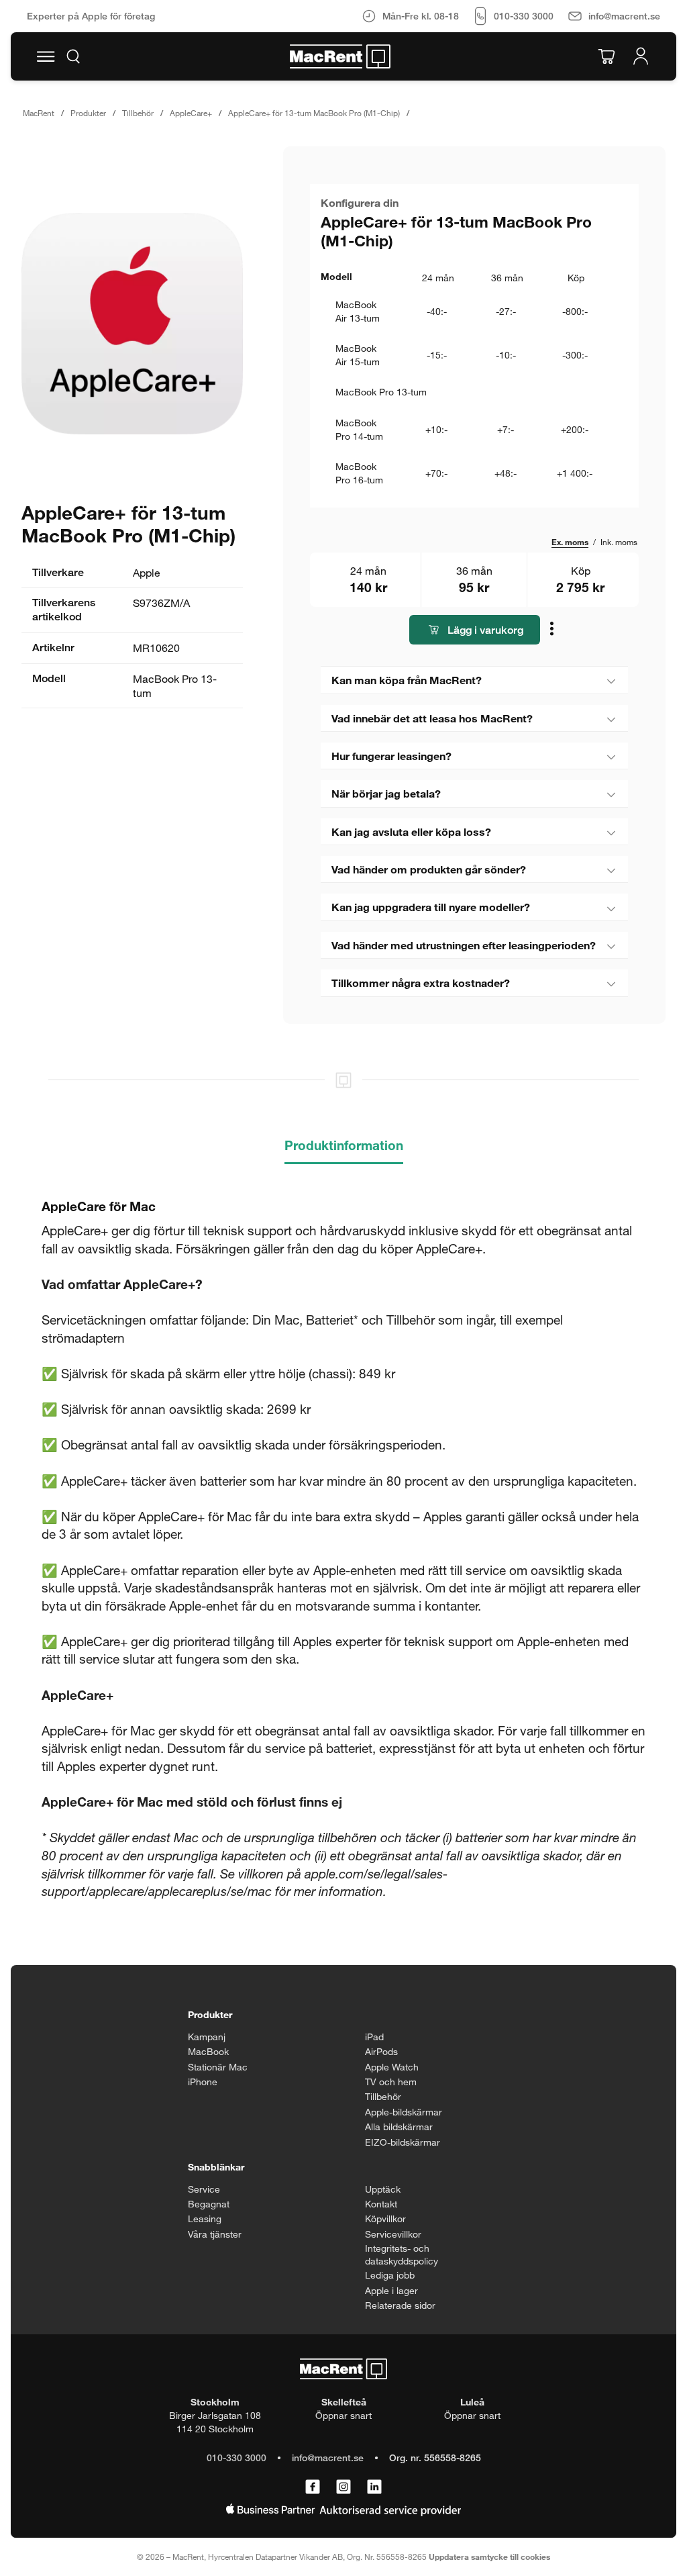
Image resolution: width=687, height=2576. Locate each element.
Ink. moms (619, 542)
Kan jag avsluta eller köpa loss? (411, 831)
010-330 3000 (236, 2458)
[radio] (474, 311)
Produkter (88, 113)
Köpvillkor (385, 2219)
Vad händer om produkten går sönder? (429, 869)
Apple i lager (391, 2290)
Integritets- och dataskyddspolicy (402, 2255)
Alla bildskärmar (399, 2127)
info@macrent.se (328, 2458)
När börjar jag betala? (386, 793)
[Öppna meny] (46, 56)
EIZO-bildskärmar (403, 2142)
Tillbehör (138, 113)
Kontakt (381, 2204)
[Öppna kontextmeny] (553, 631)
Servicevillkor (393, 2234)
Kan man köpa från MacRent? (407, 680)
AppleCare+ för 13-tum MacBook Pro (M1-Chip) (314, 113)
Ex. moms (570, 542)
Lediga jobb (390, 2275)
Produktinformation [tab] (344, 1145)
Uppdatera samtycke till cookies (489, 2557)
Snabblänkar (216, 2167)
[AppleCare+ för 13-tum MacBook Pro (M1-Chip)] (132, 324)
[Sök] (73, 56)
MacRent (39, 113)
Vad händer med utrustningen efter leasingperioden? (464, 945)
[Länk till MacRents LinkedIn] (374, 2487)
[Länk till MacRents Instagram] (343, 2487)
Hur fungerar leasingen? (391, 756)
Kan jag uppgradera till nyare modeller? (431, 907)
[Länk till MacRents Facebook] (313, 2487)
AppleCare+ (191, 113)
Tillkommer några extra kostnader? (421, 983)
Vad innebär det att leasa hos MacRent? (432, 718)
